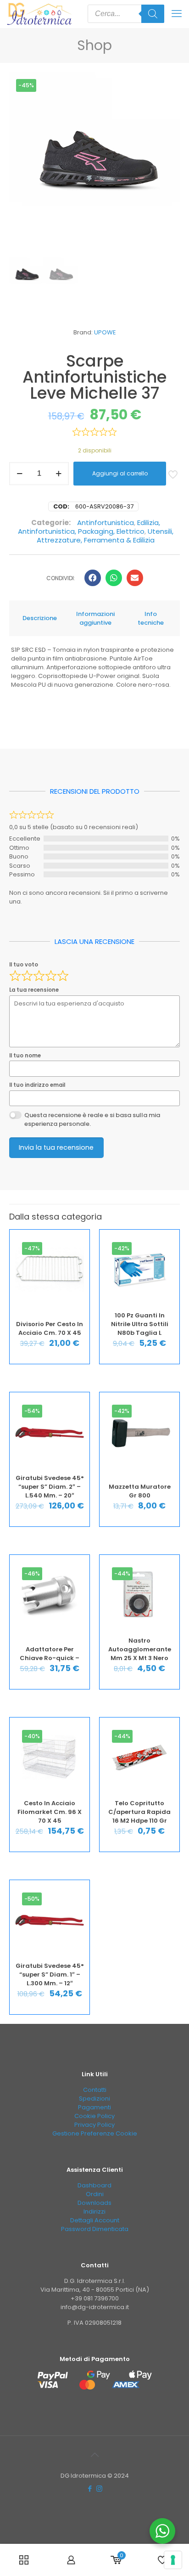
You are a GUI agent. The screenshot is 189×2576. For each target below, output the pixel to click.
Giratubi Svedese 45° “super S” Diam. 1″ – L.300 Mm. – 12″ (50, 1974)
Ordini (95, 2194)
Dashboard (94, 2185)
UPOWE (105, 332)
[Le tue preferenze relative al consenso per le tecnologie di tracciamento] (173, 2560)
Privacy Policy (94, 2125)
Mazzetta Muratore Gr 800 (140, 1491)
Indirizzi (94, 2212)
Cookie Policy (94, 2116)
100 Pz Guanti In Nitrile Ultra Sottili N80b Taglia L (140, 1324)
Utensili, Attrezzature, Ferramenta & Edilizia (105, 536)
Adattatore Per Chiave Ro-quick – (50, 1654)
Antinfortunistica (106, 523)
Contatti (95, 2090)
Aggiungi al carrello (120, 473)
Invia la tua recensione (56, 1147)
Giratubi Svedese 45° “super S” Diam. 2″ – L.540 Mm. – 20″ (50, 1487)
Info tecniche (151, 618)
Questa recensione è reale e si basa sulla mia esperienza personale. (92, 1120)
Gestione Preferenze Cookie (95, 2133)
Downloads (94, 2203)
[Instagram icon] (99, 2488)
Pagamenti (94, 2107)
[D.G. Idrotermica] (39, 14)
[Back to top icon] (94, 2455)
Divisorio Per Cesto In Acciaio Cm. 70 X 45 (50, 1328)
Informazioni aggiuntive (95, 618)
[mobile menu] (177, 14)
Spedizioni (94, 2099)
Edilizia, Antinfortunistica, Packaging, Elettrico (89, 527)
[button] (93, 578)
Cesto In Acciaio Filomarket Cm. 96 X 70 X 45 (50, 1812)
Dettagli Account (95, 2220)
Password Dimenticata (95, 2229)
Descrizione (40, 618)
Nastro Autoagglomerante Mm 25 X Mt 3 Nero (140, 1649)
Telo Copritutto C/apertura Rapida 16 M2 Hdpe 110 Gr (139, 1812)
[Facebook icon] (90, 2488)
